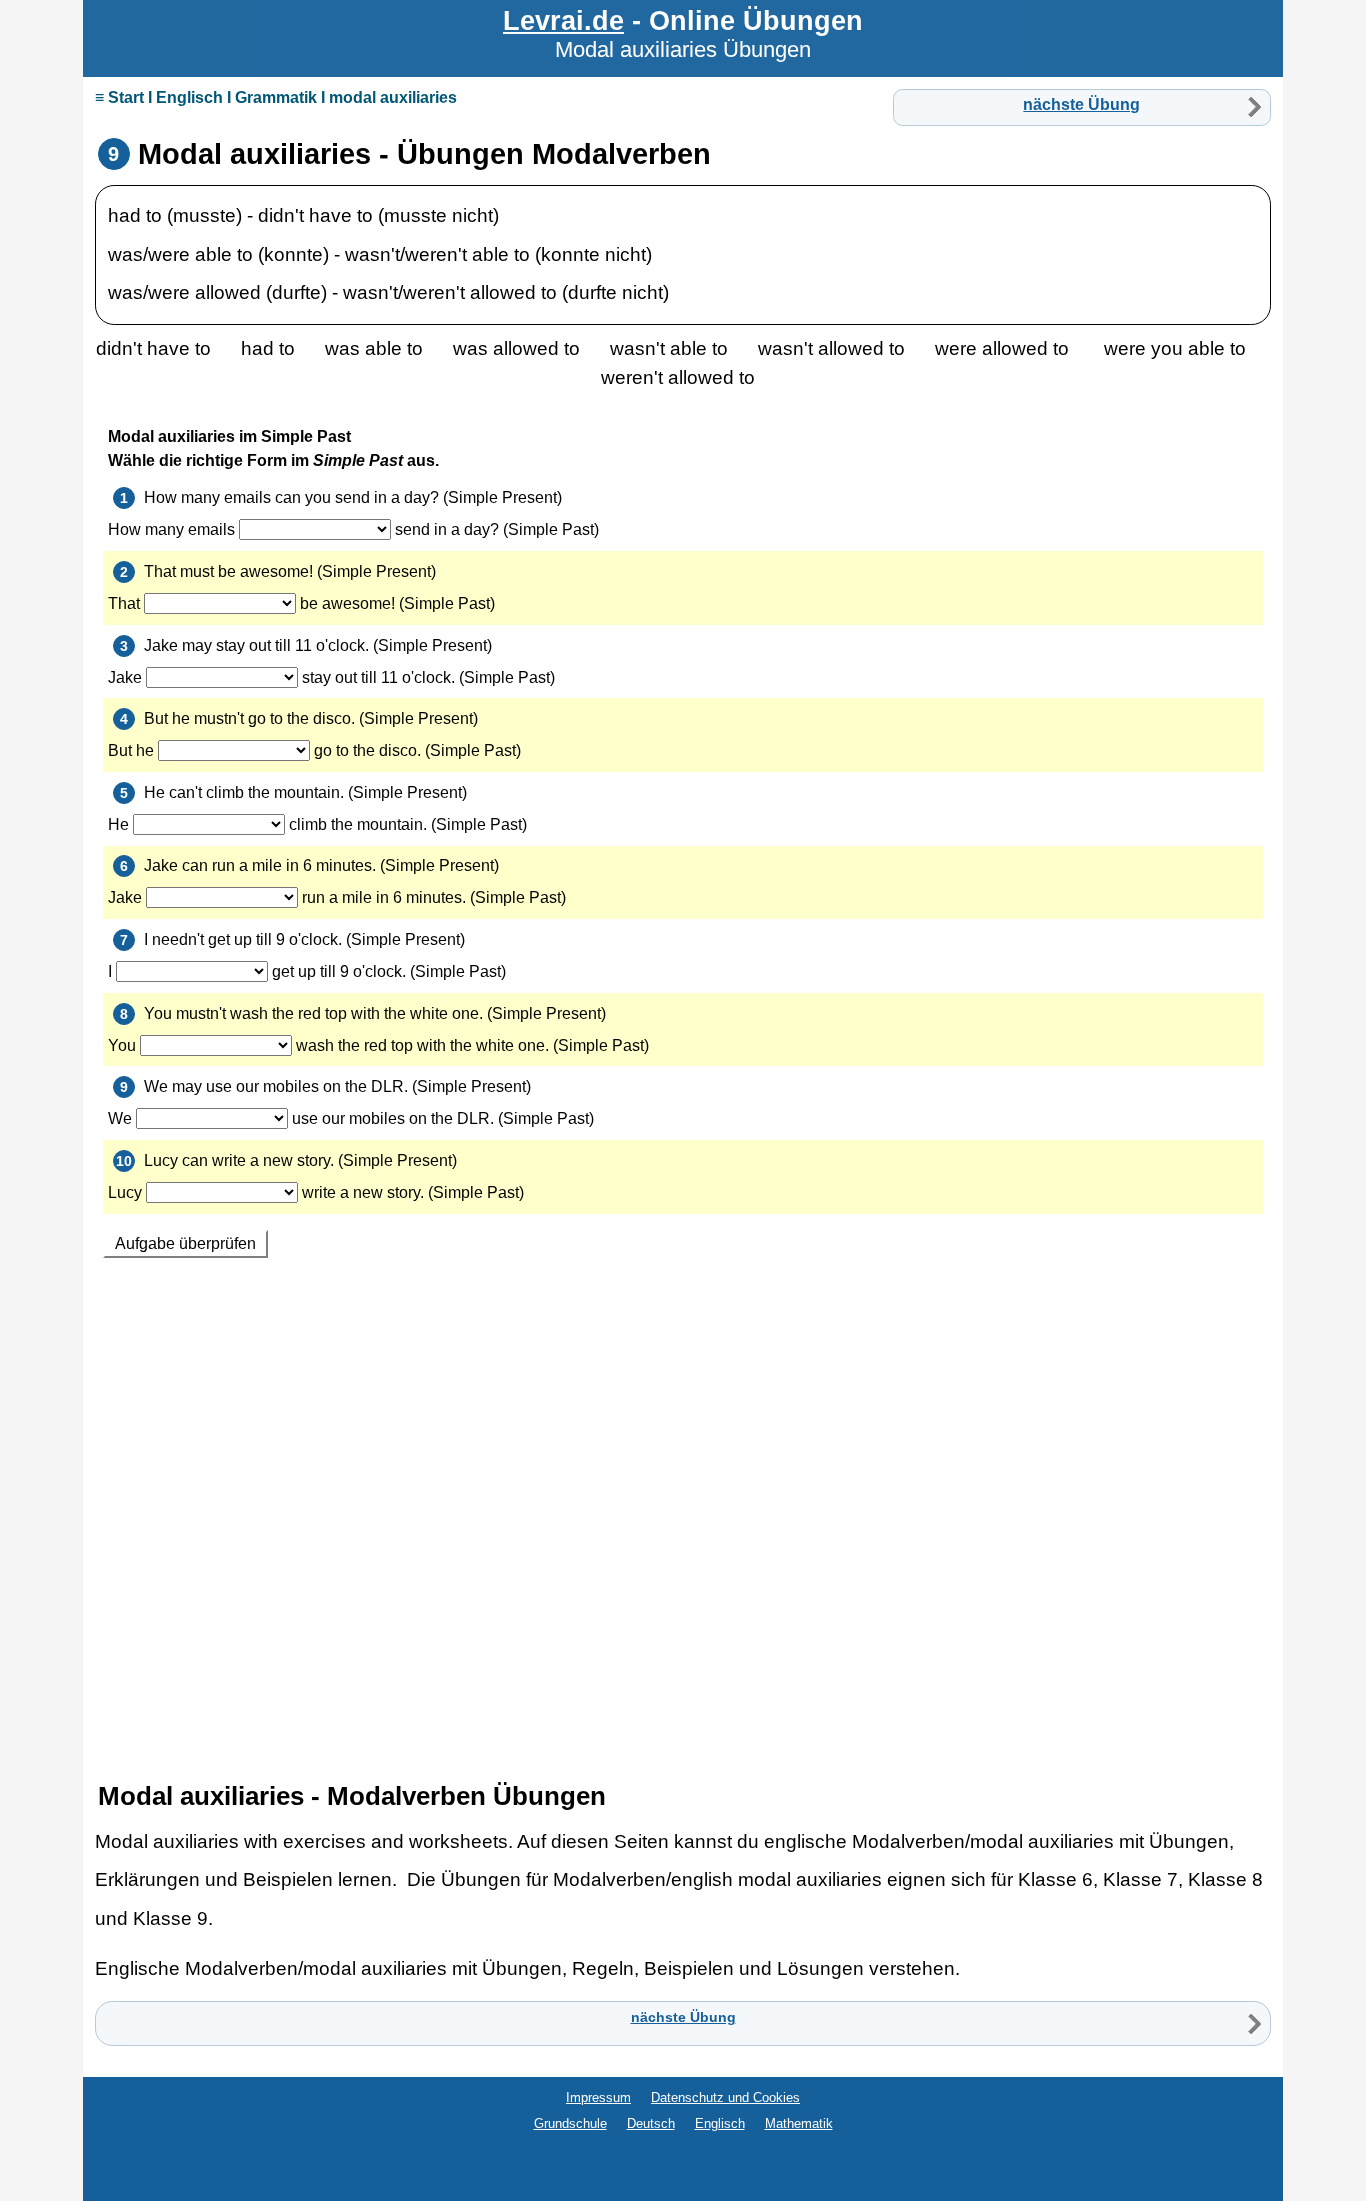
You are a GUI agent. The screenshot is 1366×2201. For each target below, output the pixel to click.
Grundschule (570, 2123)
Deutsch (651, 2123)
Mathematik (799, 2123)
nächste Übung (1081, 104)
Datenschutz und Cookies (725, 2097)
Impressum (598, 2097)
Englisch (720, 2123)
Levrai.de (563, 20)
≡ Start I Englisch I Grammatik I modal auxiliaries (276, 97)
